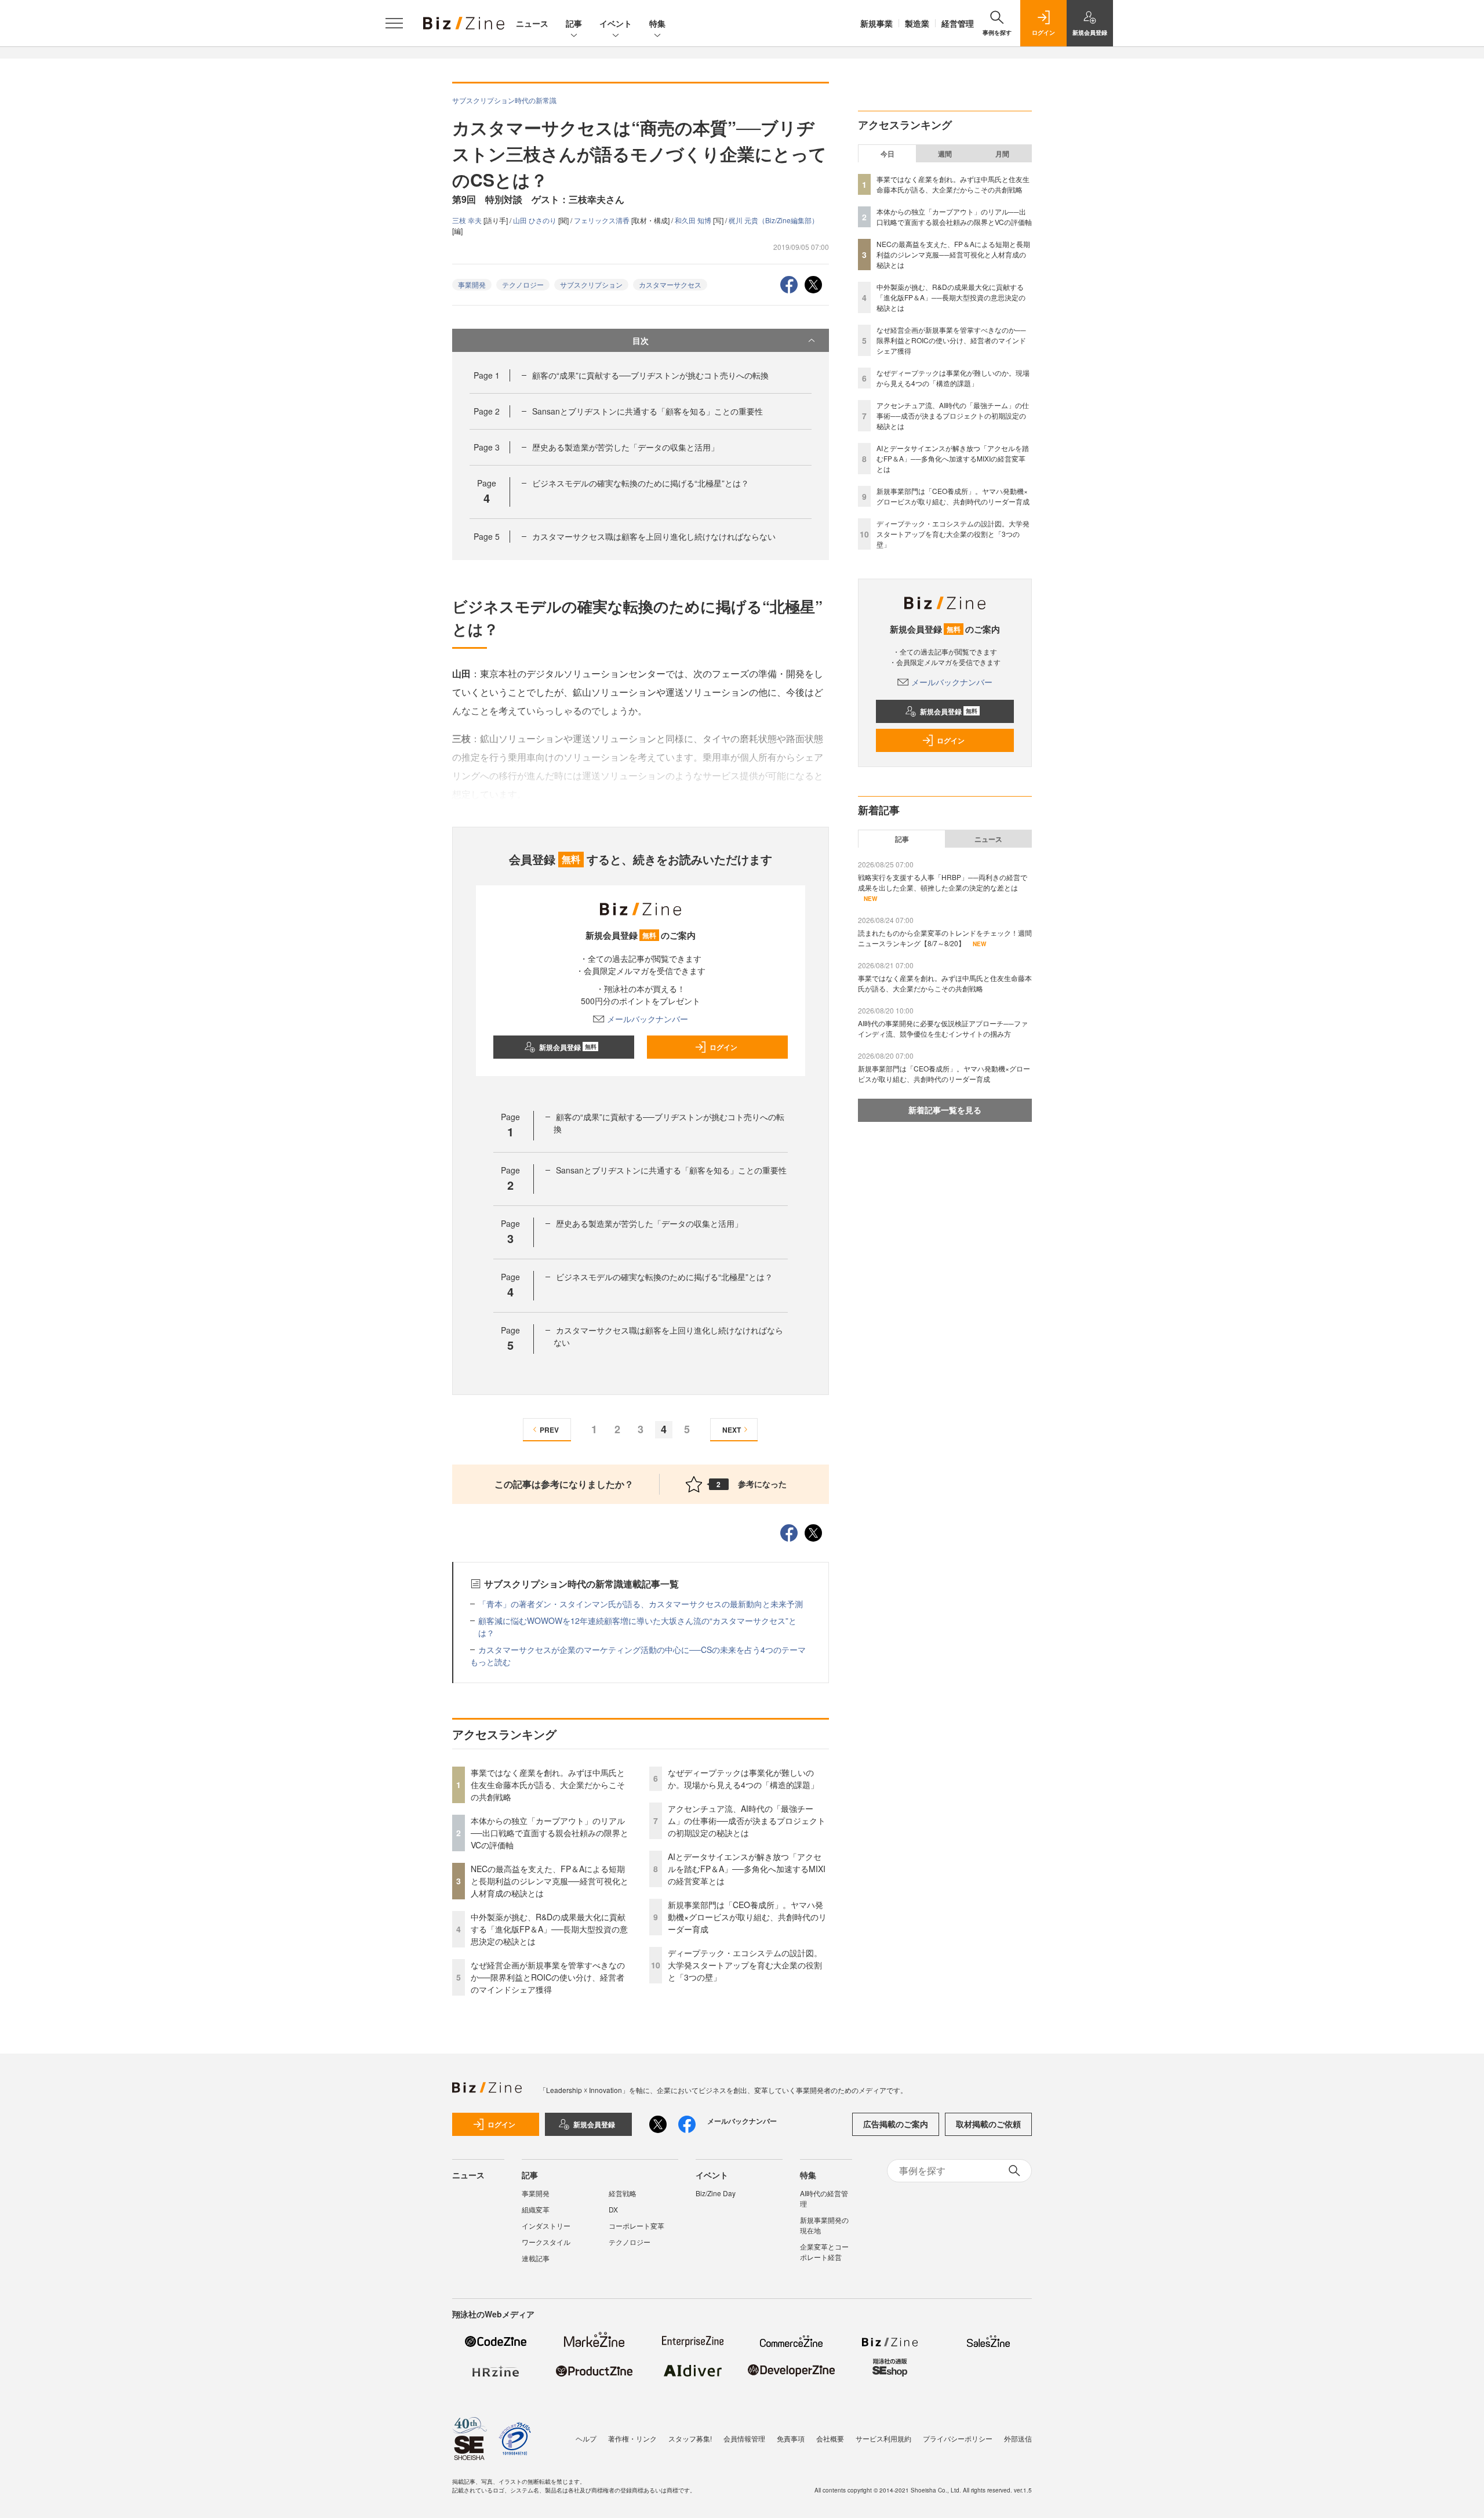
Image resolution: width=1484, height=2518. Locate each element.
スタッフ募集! (690, 2438)
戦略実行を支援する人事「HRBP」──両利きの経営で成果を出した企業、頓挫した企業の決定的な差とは (943, 882)
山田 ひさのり (536, 220)
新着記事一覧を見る (945, 1110)
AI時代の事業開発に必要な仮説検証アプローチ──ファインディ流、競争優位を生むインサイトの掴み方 (943, 1028)
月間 (1002, 154)
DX (613, 2209)
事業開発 (472, 284)
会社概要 (830, 2438)
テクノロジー (523, 284)
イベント (616, 23)
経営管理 (958, 23)
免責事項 (791, 2438)
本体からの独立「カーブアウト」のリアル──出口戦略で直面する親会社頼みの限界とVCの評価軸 (550, 1833)
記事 (574, 23)
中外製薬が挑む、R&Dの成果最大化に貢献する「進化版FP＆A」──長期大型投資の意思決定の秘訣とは (549, 1929)
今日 (888, 154)
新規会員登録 (568, 1047)
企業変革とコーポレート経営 (824, 2252)
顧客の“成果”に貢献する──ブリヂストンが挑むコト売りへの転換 (650, 375)
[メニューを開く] (394, 23)
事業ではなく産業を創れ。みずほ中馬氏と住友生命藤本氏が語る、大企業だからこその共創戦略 (548, 1785)
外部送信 (1018, 2438)
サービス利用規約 (883, 2438)
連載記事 (536, 2258)
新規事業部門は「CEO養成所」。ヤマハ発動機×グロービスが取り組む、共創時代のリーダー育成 (747, 1917)
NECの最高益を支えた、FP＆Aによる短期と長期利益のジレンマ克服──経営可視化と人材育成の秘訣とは (550, 1881)
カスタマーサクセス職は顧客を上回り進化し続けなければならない (654, 536)
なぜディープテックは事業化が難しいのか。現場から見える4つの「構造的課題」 (743, 1778)
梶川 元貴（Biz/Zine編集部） (774, 220)
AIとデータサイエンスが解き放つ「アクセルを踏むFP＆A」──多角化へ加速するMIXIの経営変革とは (747, 1869)
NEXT (732, 1430)
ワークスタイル (546, 2242)
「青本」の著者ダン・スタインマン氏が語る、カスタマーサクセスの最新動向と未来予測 (641, 1604)
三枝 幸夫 (468, 220)
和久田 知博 (694, 220)
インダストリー (546, 2225)
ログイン (723, 1047)
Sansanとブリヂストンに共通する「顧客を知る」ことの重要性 (648, 411)
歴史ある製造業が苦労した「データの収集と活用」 (625, 447)
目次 (641, 340)
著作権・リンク (632, 2438)
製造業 (917, 23)
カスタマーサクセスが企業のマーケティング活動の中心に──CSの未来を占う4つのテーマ (642, 1649)
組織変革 (536, 2209)
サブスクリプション (591, 284)
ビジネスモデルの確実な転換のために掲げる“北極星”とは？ (641, 483)
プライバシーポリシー (958, 2438)
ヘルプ (586, 2438)
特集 (657, 23)
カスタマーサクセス (670, 284)
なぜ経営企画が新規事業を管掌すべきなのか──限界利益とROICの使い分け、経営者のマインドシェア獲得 (548, 1977)
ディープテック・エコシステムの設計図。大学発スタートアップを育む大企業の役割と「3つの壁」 (745, 1965)
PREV (549, 1430)
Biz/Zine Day (716, 2193)
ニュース (532, 23)
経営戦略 (623, 2193)
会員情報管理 (744, 2438)
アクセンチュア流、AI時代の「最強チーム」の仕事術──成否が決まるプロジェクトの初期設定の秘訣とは (747, 1821)
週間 (945, 154)
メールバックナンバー (648, 1019)
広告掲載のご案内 (896, 2124)
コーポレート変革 (636, 2225)
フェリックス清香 (603, 220)
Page (487, 375)
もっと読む (490, 1662)
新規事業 (876, 23)
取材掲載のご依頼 (988, 2124)
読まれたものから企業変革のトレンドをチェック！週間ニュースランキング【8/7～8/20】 (945, 938)
